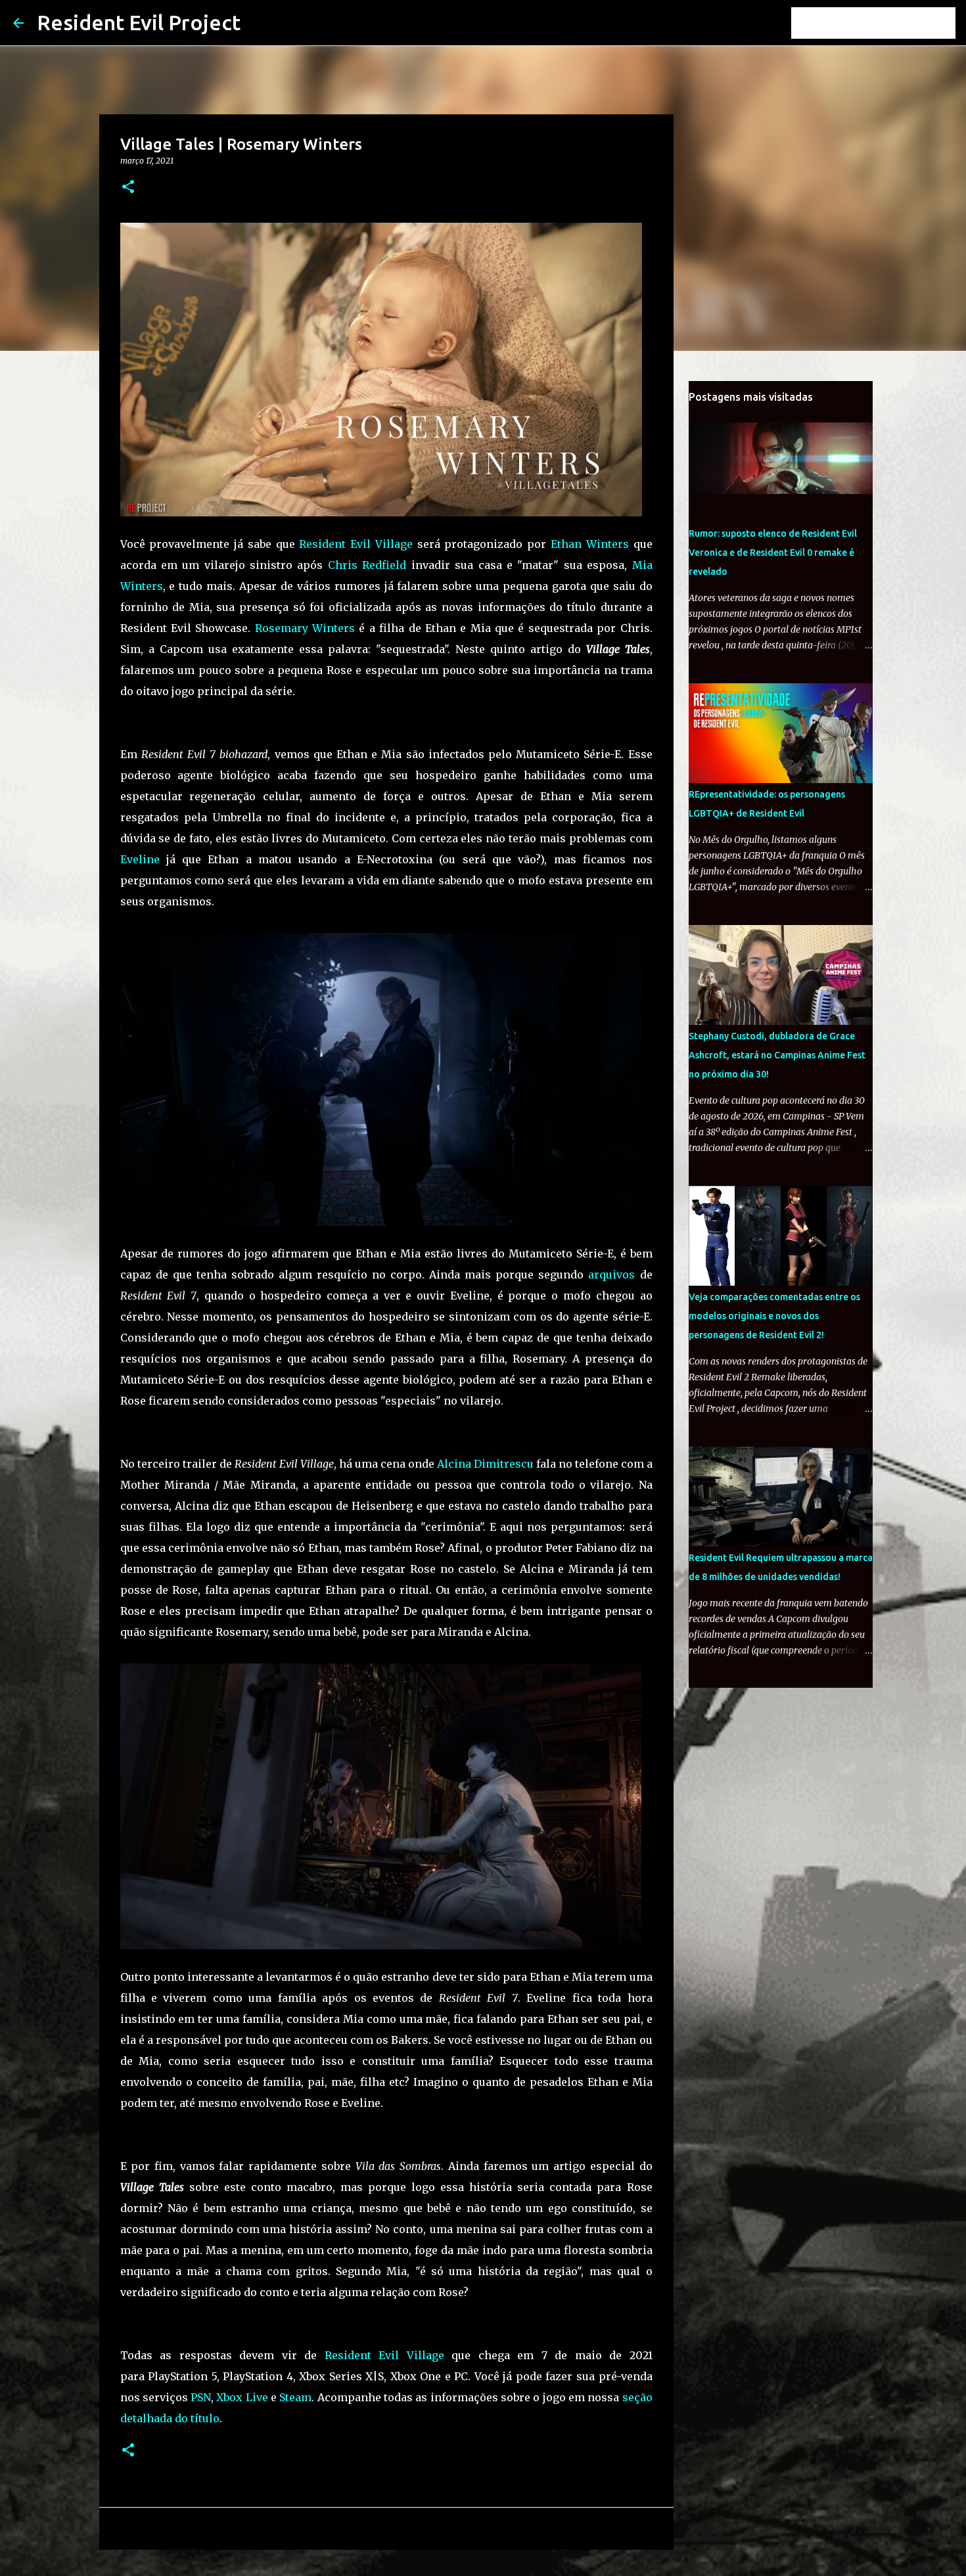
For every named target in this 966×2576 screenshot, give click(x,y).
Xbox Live (242, 2397)
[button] (128, 188)
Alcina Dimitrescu (485, 1464)
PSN (201, 2397)
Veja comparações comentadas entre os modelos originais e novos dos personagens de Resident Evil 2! (774, 1316)
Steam (295, 2397)
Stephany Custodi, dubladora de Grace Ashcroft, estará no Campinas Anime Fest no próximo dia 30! (777, 1055)
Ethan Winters (590, 544)
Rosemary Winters (305, 628)
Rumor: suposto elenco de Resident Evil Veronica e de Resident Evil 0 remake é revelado (773, 553)
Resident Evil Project (139, 22)
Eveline (140, 859)
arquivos (611, 1275)
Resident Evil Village (356, 544)
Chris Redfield (367, 565)
